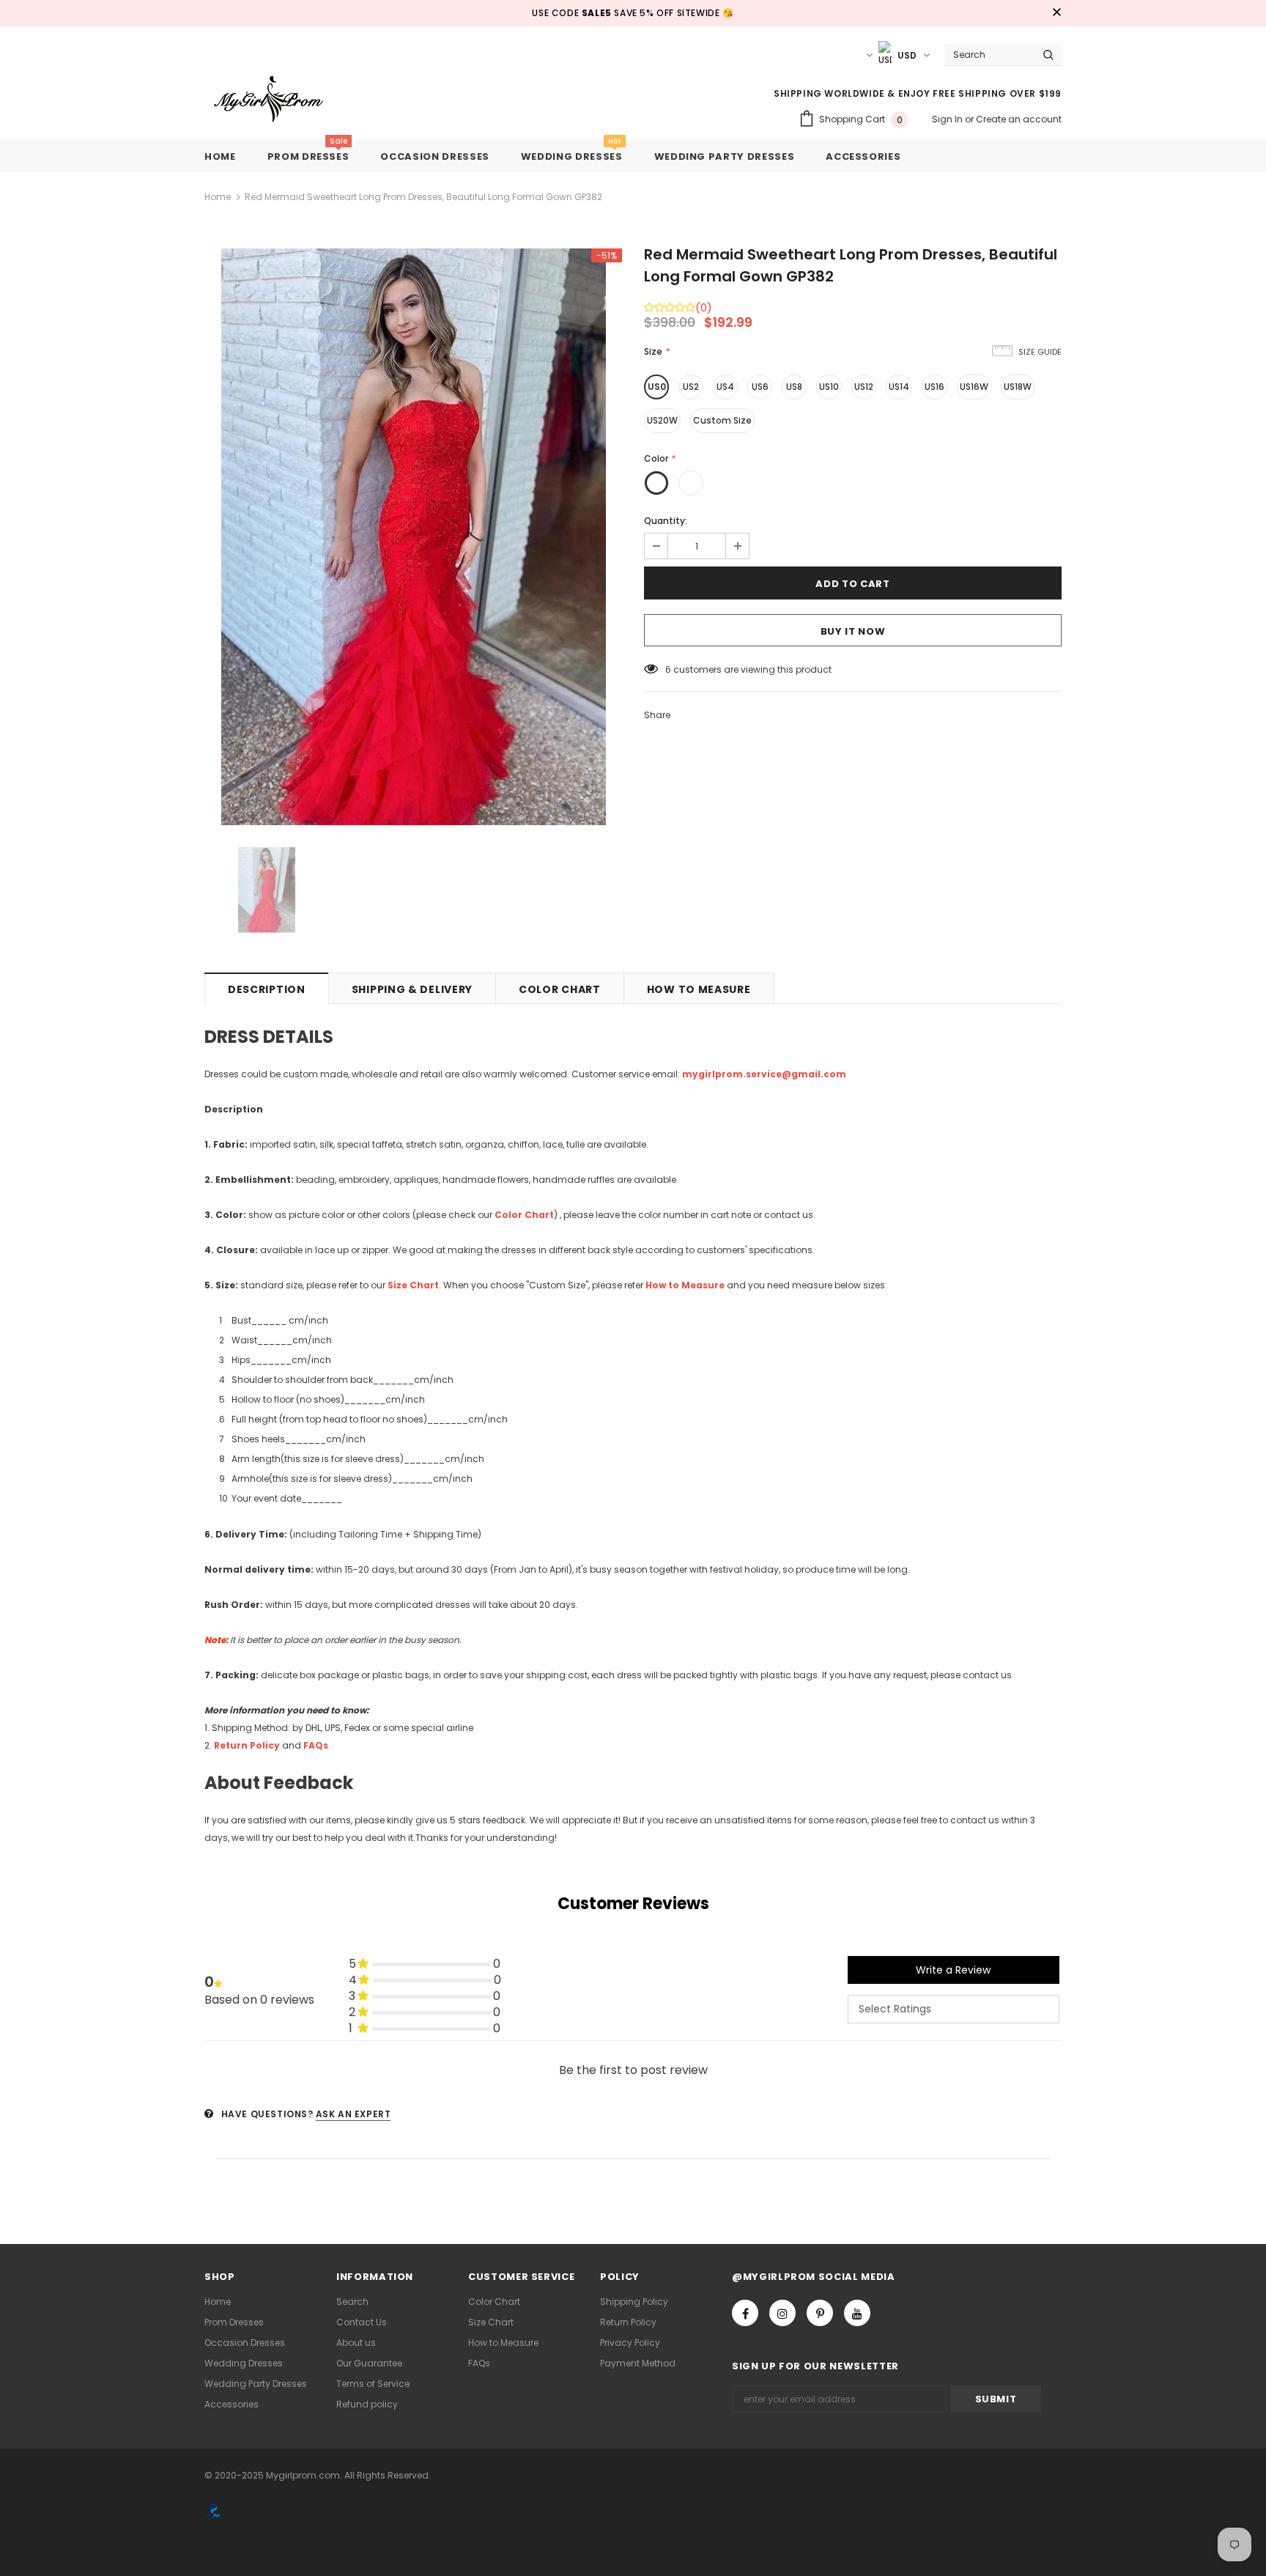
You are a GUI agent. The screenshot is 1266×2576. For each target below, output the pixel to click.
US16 (934, 387)
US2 (691, 387)
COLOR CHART (560, 989)
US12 (864, 387)
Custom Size (722, 420)
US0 (657, 387)
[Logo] (280, 100)
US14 (899, 387)
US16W (974, 387)
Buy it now (853, 631)
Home (218, 197)
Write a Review (953, 1970)
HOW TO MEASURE (699, 989)
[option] (413, 537)
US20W (662, 420)
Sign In (948, 119)
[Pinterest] (820, 2313)
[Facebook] (745, 2313)
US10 (829, 387)
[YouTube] (857, 2313)
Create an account (1019, 119)
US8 (794, 387)
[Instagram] (782, 2313)
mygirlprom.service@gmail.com (764, 1074)
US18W (1018, 387)
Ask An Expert (353, 2114)
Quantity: (666, 521)
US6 (760, 387)
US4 (725, 387)
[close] (1056, 13)
